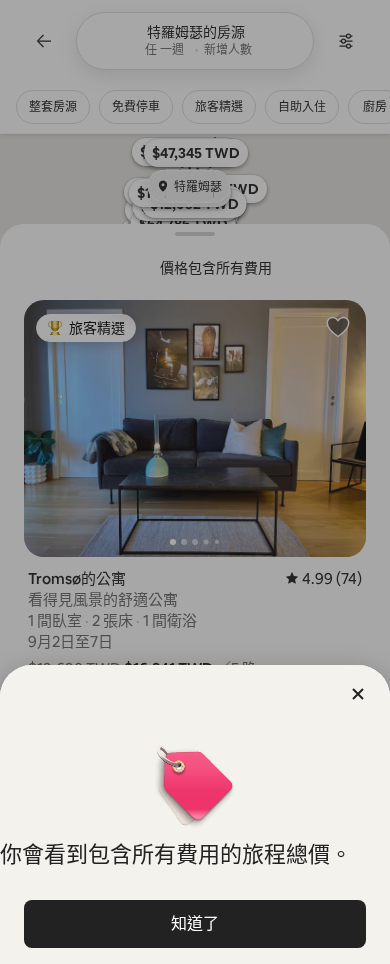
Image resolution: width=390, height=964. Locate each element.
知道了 (195, 923)
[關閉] (358, 694)
